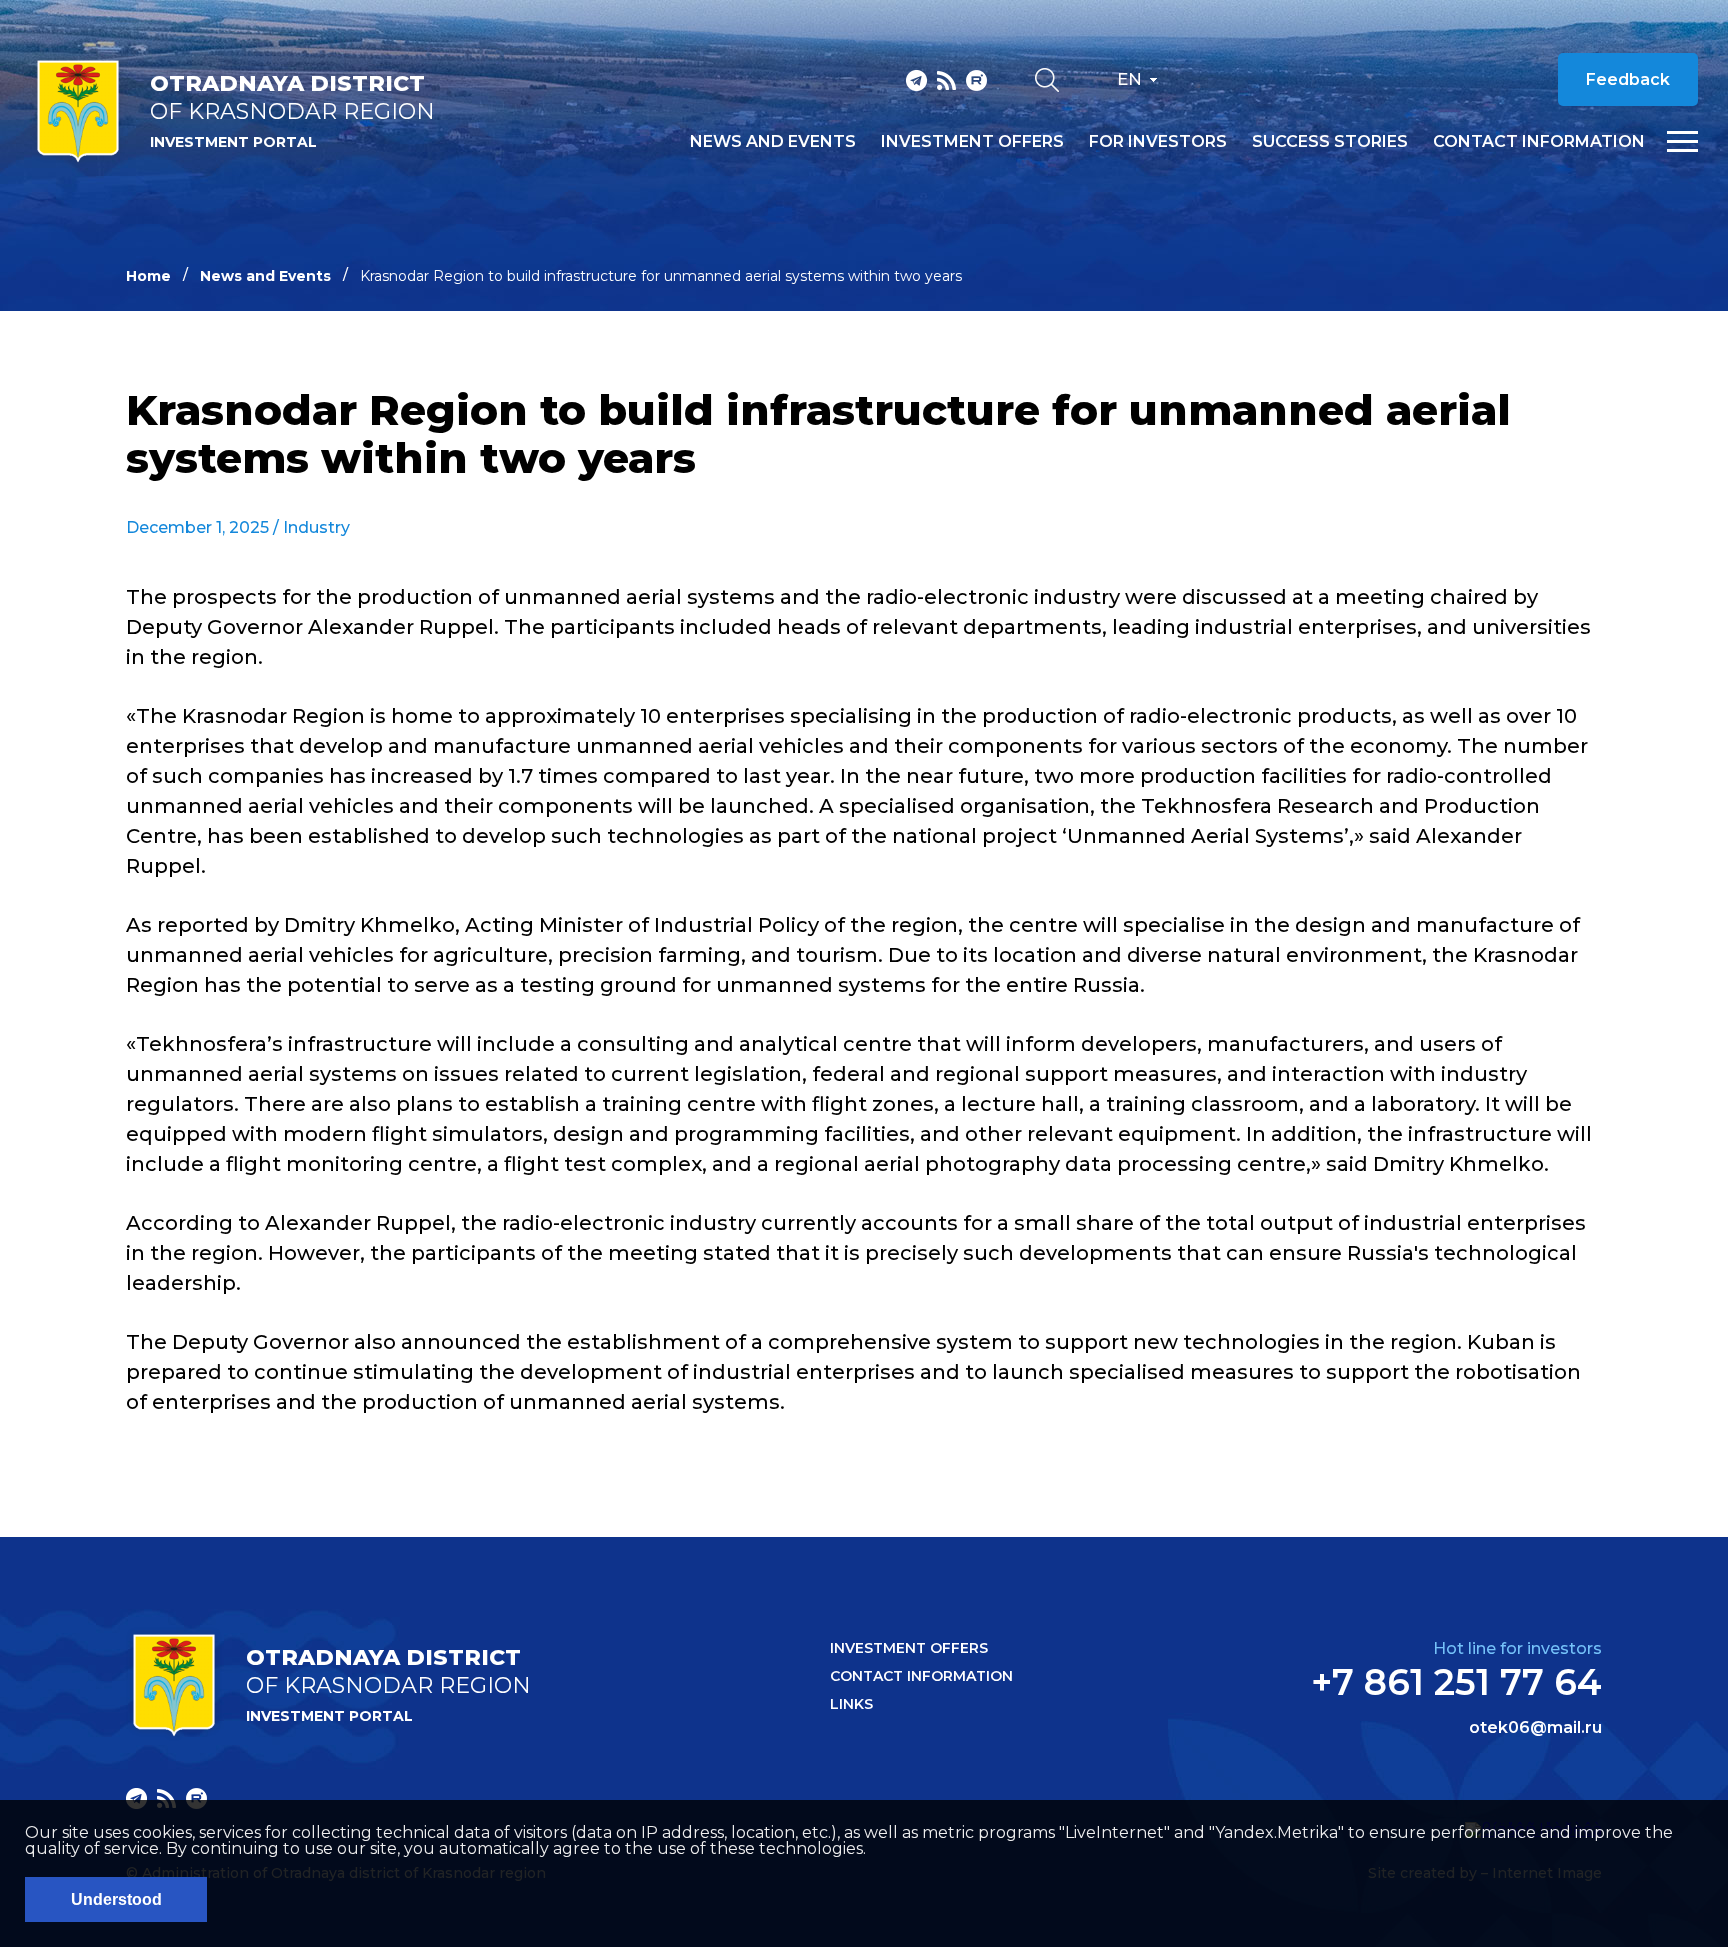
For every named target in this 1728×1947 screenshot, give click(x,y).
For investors (1158, 142)
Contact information (1539, 142)
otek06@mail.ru (1535, 1728)
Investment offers (972, 142)
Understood (116, 1899)
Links (851, 1704)
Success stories (1330, 142)
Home (148, 276)
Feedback (1628, 79)
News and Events (265, 276)
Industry (316, 527)
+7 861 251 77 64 (1456, 1682)
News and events (773, 142)
